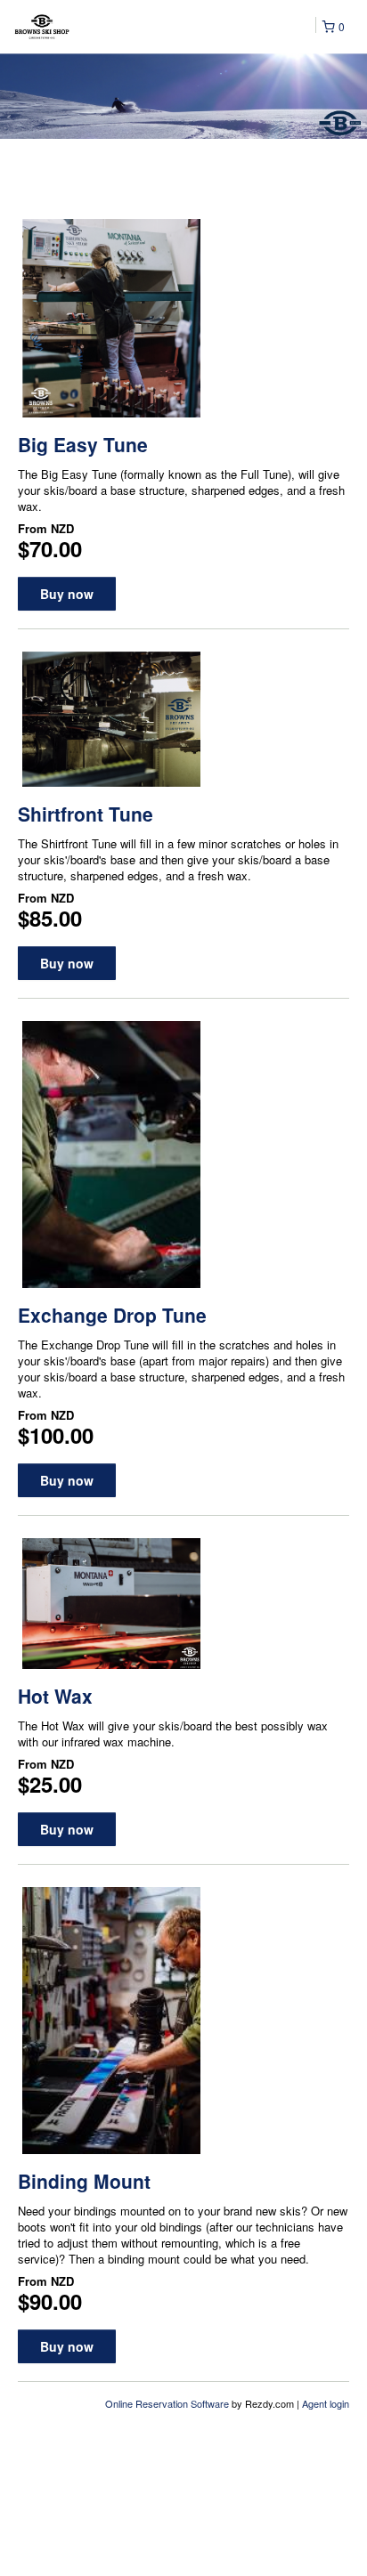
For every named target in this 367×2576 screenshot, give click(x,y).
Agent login (326, 2403)
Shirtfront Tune (86, 814)
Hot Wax (55, 1696)
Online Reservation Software (167, 2403)
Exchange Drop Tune (112, 1315)
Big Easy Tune (83, 444)
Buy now (67, 594)
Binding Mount (84, 2181)
